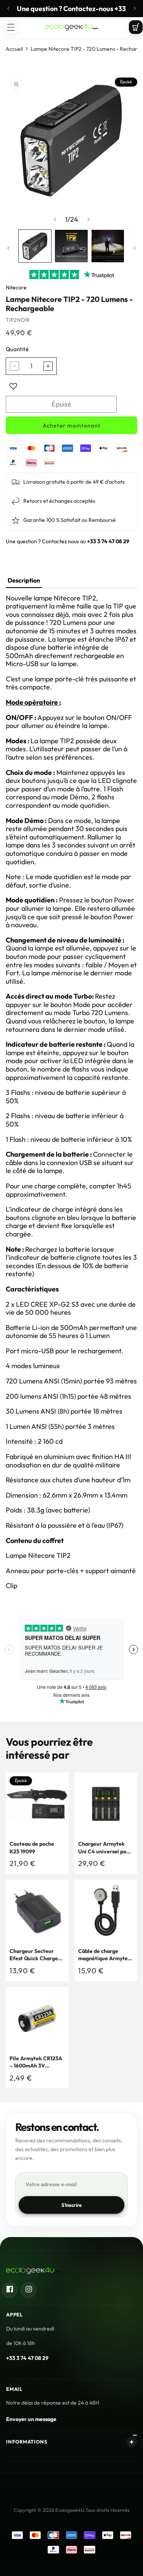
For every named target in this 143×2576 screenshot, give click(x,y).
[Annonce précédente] (8, 8)
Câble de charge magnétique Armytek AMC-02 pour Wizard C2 (104, 1955)
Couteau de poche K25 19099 (32, 1848)
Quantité (17, 349)
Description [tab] (24, 580)
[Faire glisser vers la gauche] (55, 220)
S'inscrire (72, 2205)
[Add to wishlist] (13, 386)
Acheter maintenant (72, 425)
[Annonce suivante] (135, 8)
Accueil (14, 49)
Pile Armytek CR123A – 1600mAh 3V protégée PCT (36, 2062)
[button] (11, 27)
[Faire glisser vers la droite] (88, 220)
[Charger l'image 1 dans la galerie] (35, 246)
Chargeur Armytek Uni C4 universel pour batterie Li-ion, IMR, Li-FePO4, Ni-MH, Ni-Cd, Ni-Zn (105, 1848)
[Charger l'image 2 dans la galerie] (71, 246)
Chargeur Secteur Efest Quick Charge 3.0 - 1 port (34, 1955)
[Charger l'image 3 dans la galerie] (108, 246)
